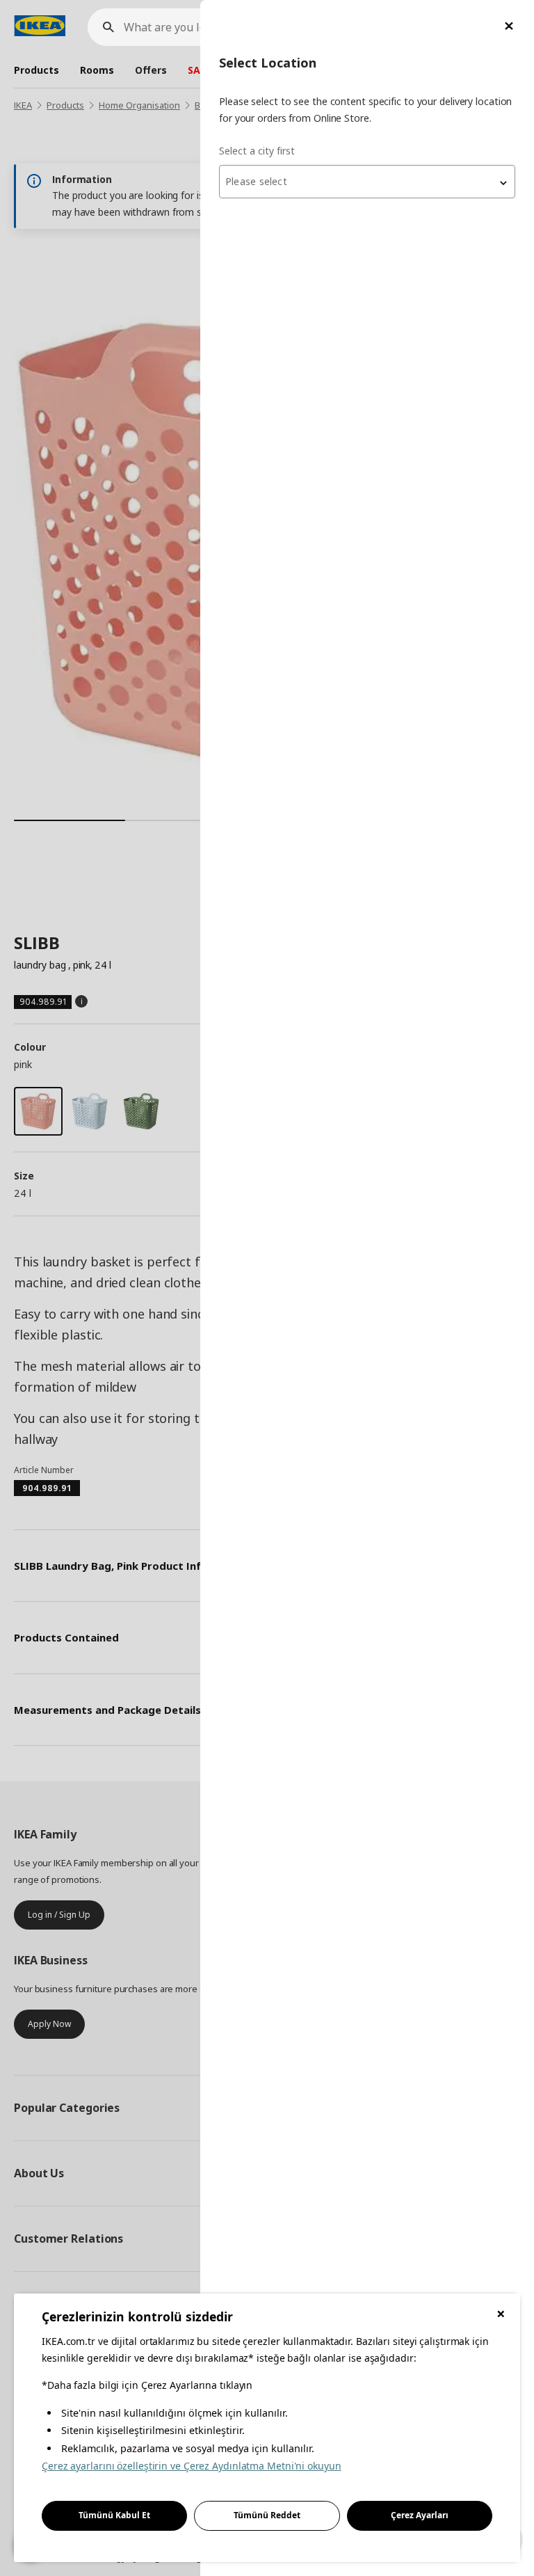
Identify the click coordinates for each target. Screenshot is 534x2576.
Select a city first (257, 151)
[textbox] (367, 182)
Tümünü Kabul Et (114, 2515)
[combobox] (367, 182)
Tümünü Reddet (267, 2515)
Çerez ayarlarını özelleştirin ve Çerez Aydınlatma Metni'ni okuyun (192, 2466)
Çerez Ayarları (420, 2515)
